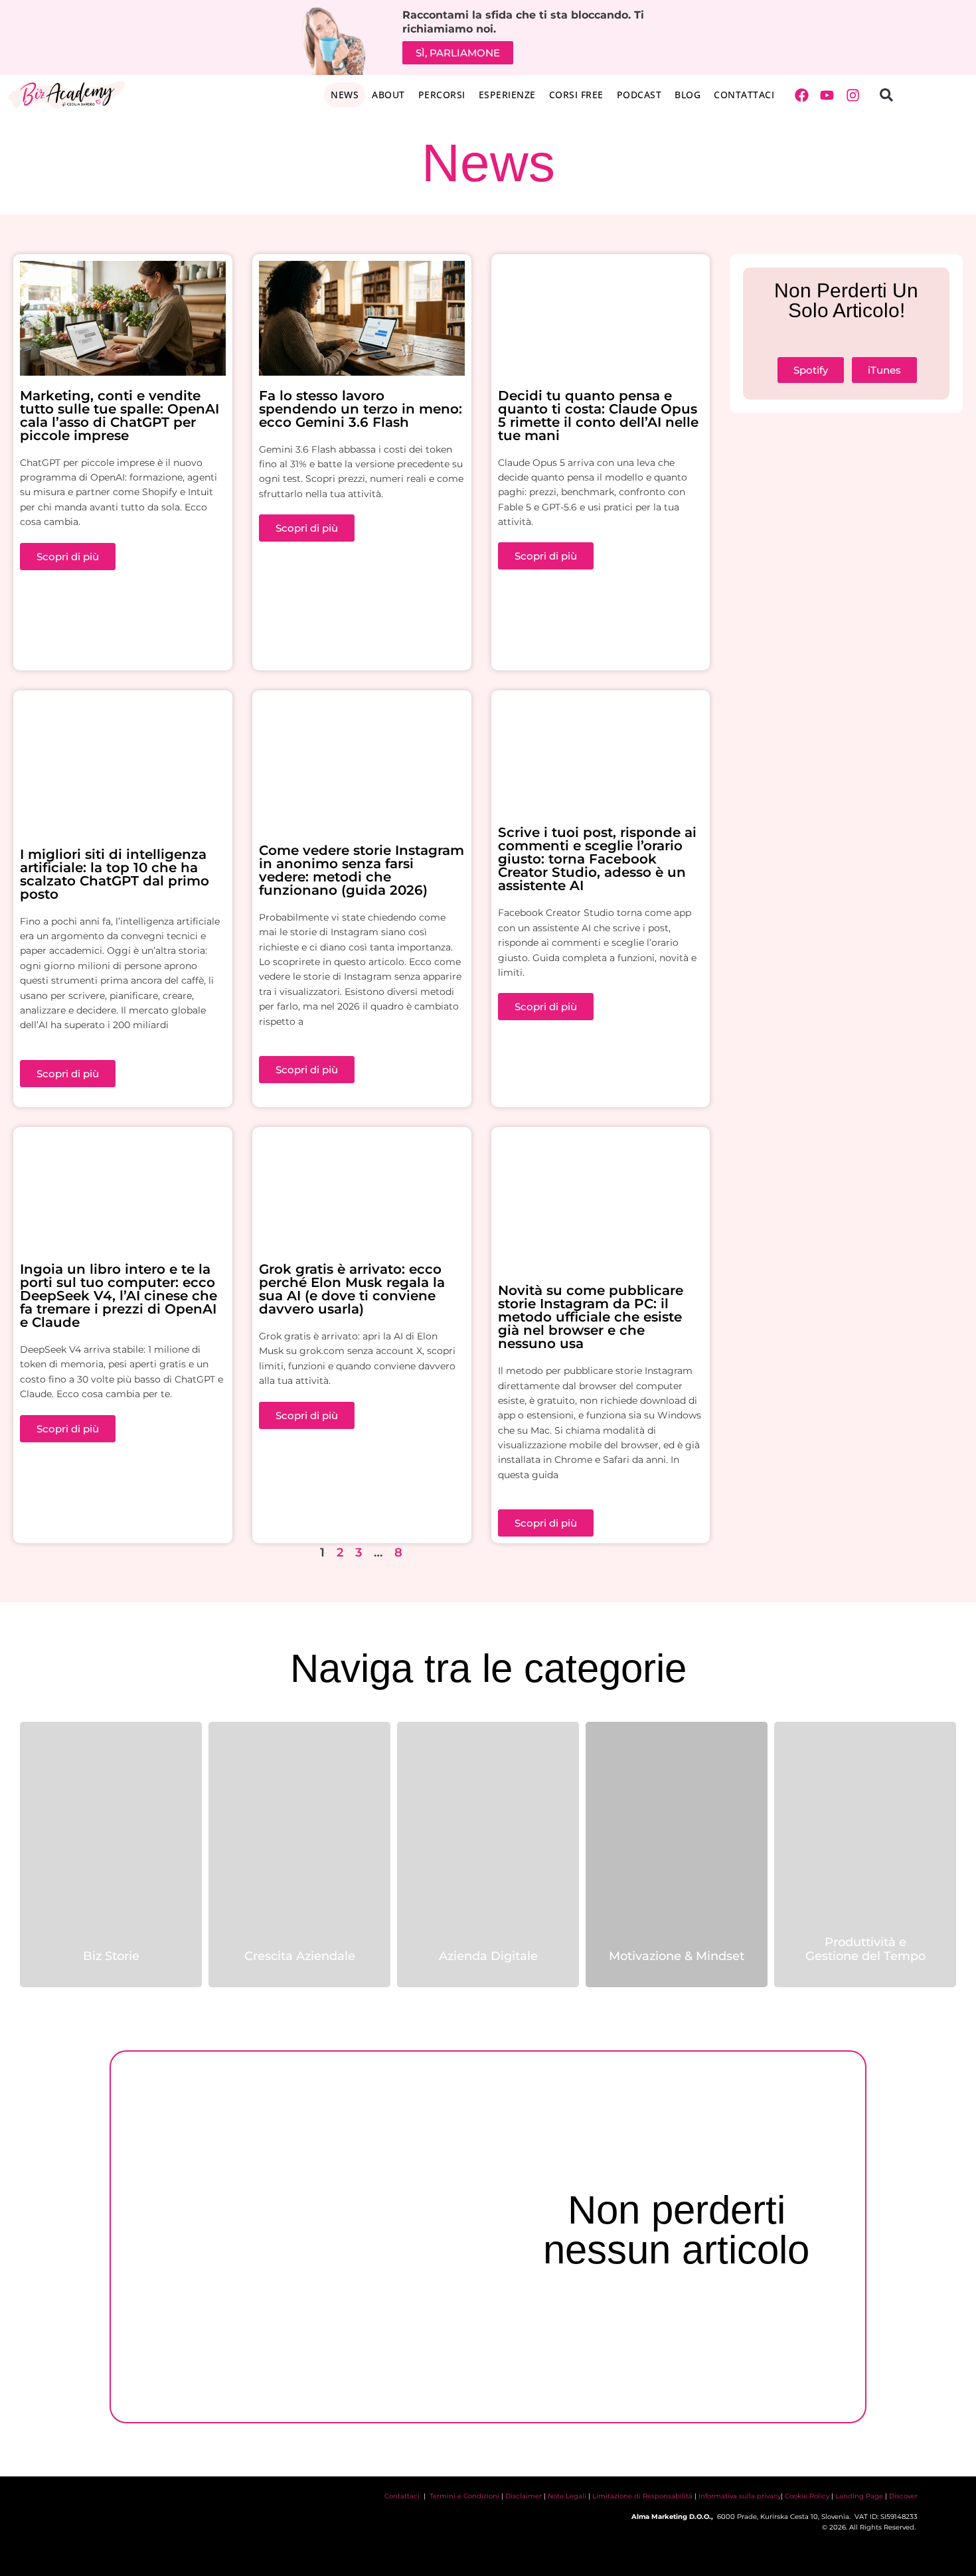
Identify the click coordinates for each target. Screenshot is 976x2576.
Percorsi (442, 95)
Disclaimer (524, 2496)
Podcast (639, 95)
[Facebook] (802, 96)
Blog (688, 95)
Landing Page (859, 2496)
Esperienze (507, 95)
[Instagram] (853, 96)
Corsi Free (576, 95)
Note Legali (567, 2496)
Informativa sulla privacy (740, 2496)
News (345, 95)
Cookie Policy (807, 2496)
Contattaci (744, 95)
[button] (886, 95)
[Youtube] (827, 96)
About (388, 95)
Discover (903, 2496)
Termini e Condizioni (464, 2496)
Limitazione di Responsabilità (642, 2496)
